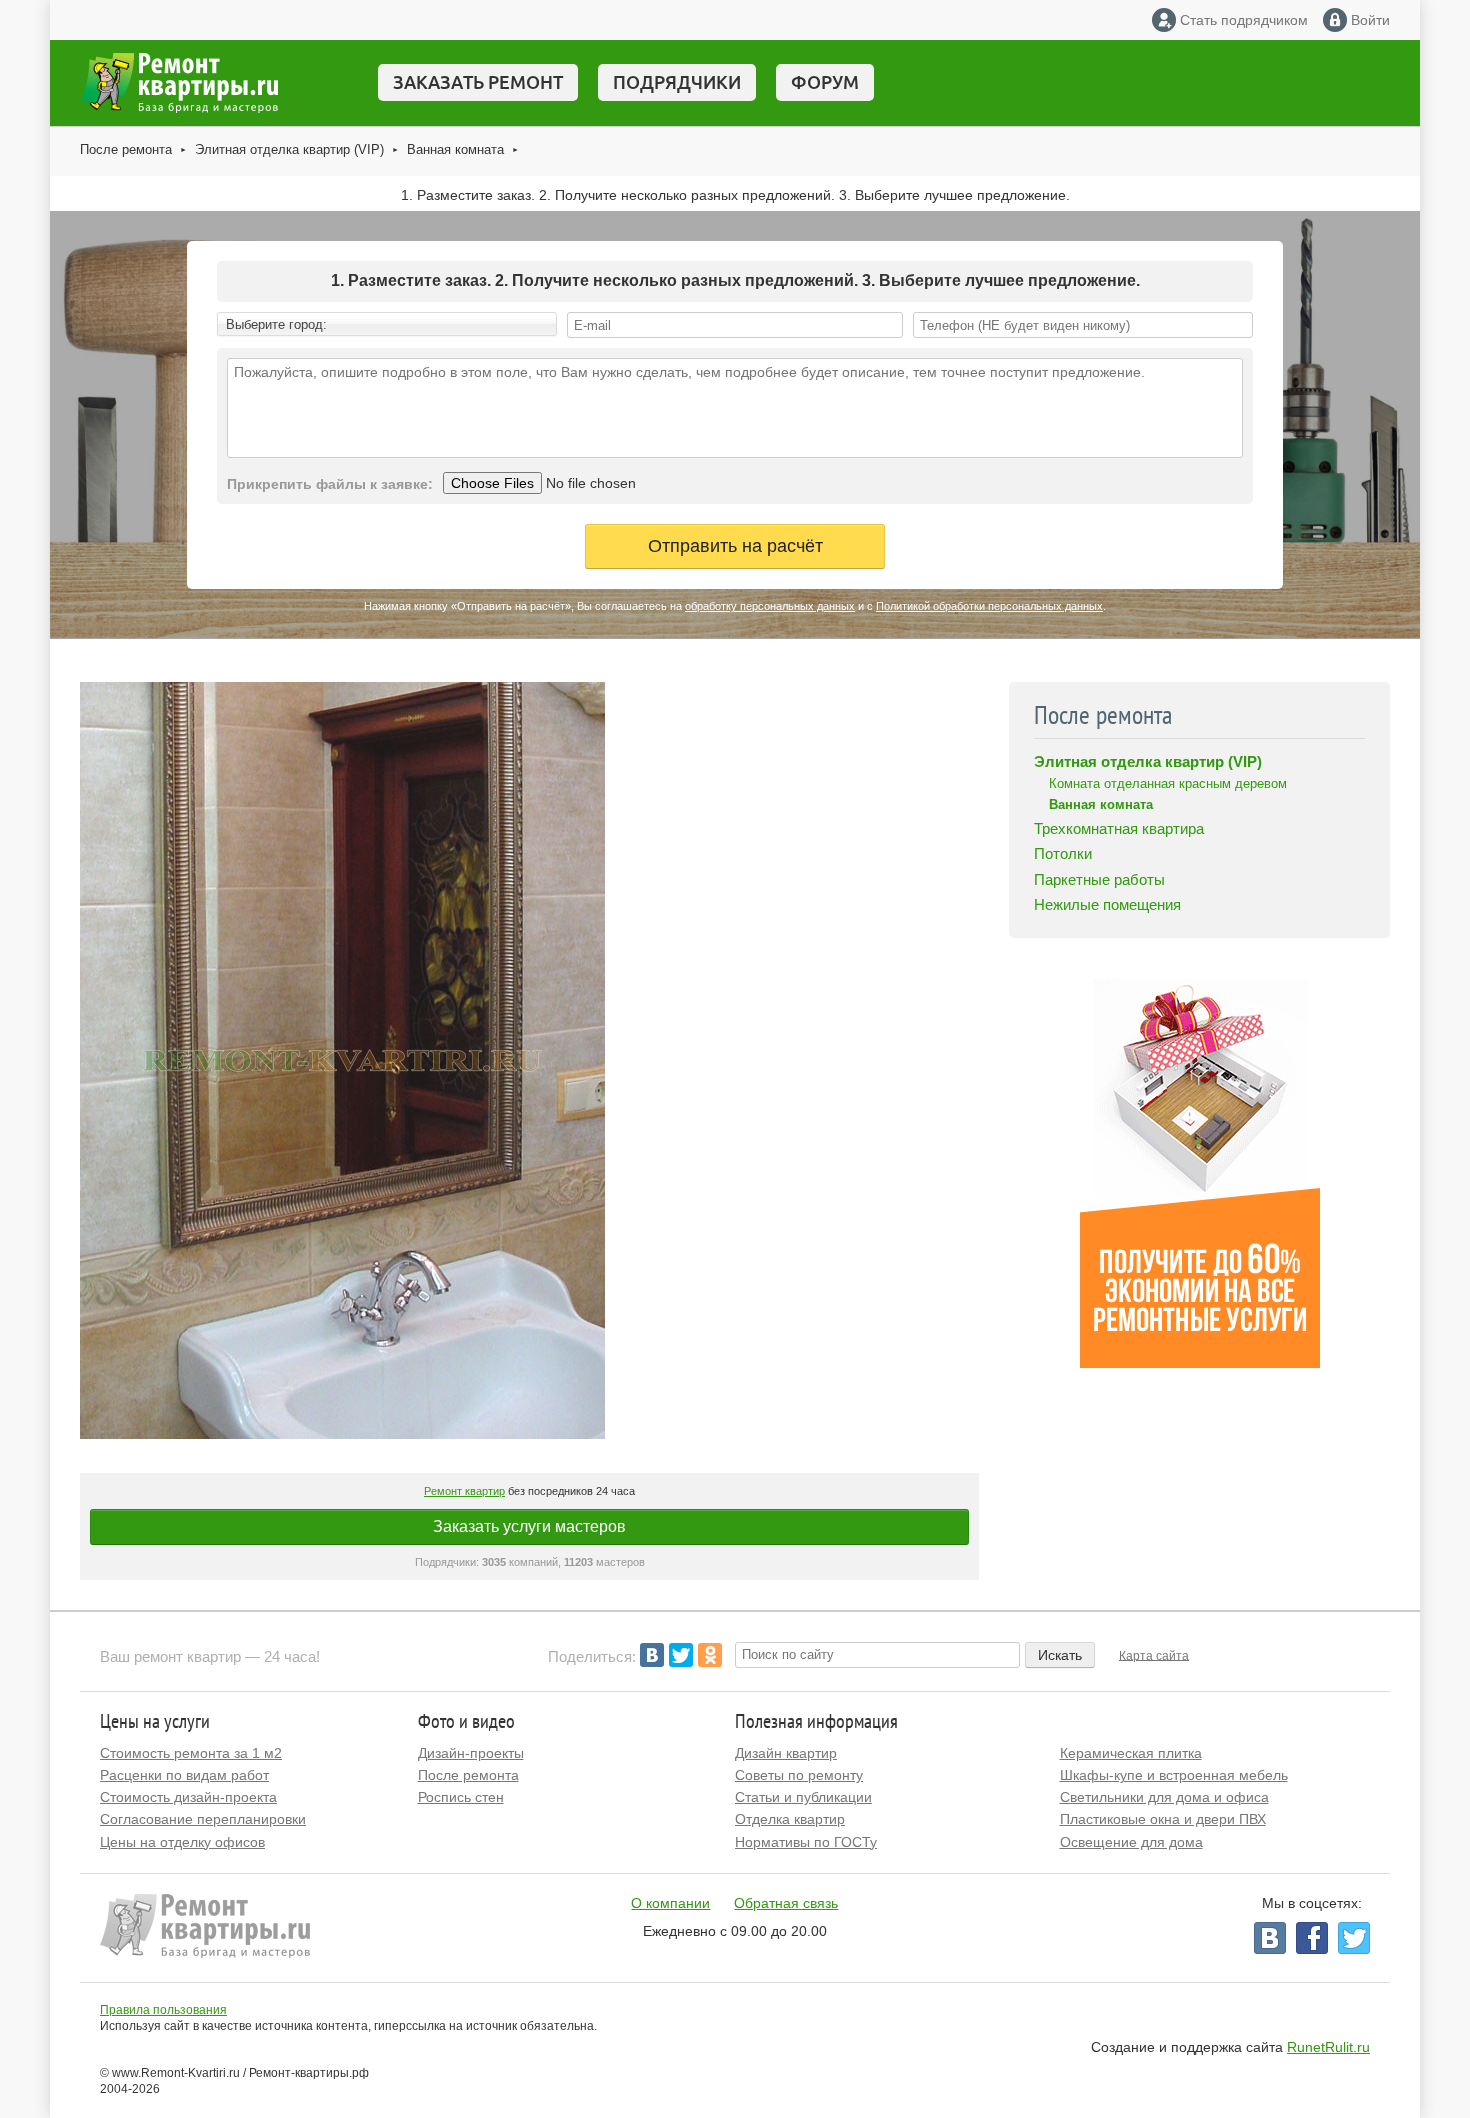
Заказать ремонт (478, 82)
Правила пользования (163, 2010)
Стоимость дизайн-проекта (188, 1797)
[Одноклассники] (710, 1655)
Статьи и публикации (803, 1797)
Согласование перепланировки (203, 1819)
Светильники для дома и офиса (1164, 1797)
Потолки (1063, 853)
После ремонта (126, 149)
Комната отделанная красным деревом (1168, 783)
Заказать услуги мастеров (529, 1526)
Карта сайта (1154, 1655)
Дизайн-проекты (471, 1753)
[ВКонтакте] (652, 1655)
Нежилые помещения (1107, 904)
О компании (670, 1903)
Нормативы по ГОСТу (806, 1842)
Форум (825, 82)
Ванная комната (455, 149)
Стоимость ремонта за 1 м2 (191, 1753)
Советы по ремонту (799, 1775)
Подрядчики (677, 82)
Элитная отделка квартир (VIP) (289, 149)
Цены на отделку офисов (182, 1842)
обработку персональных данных (770, 606)
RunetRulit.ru (1328, 2047)
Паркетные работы (1099, 879)
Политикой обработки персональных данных (989, 606)
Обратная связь (786, 1903)
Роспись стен (461, 1797)
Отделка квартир (790, 1819)
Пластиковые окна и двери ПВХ (1163, 1819)
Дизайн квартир (786, 1753)
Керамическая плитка (1131, 1753)
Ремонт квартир (464, 1491)
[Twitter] (681, 1655)
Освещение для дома (1131, 1842)
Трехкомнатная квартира (1119, 828)
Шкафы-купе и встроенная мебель (1174, 1775)
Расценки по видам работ (184, 1775)
